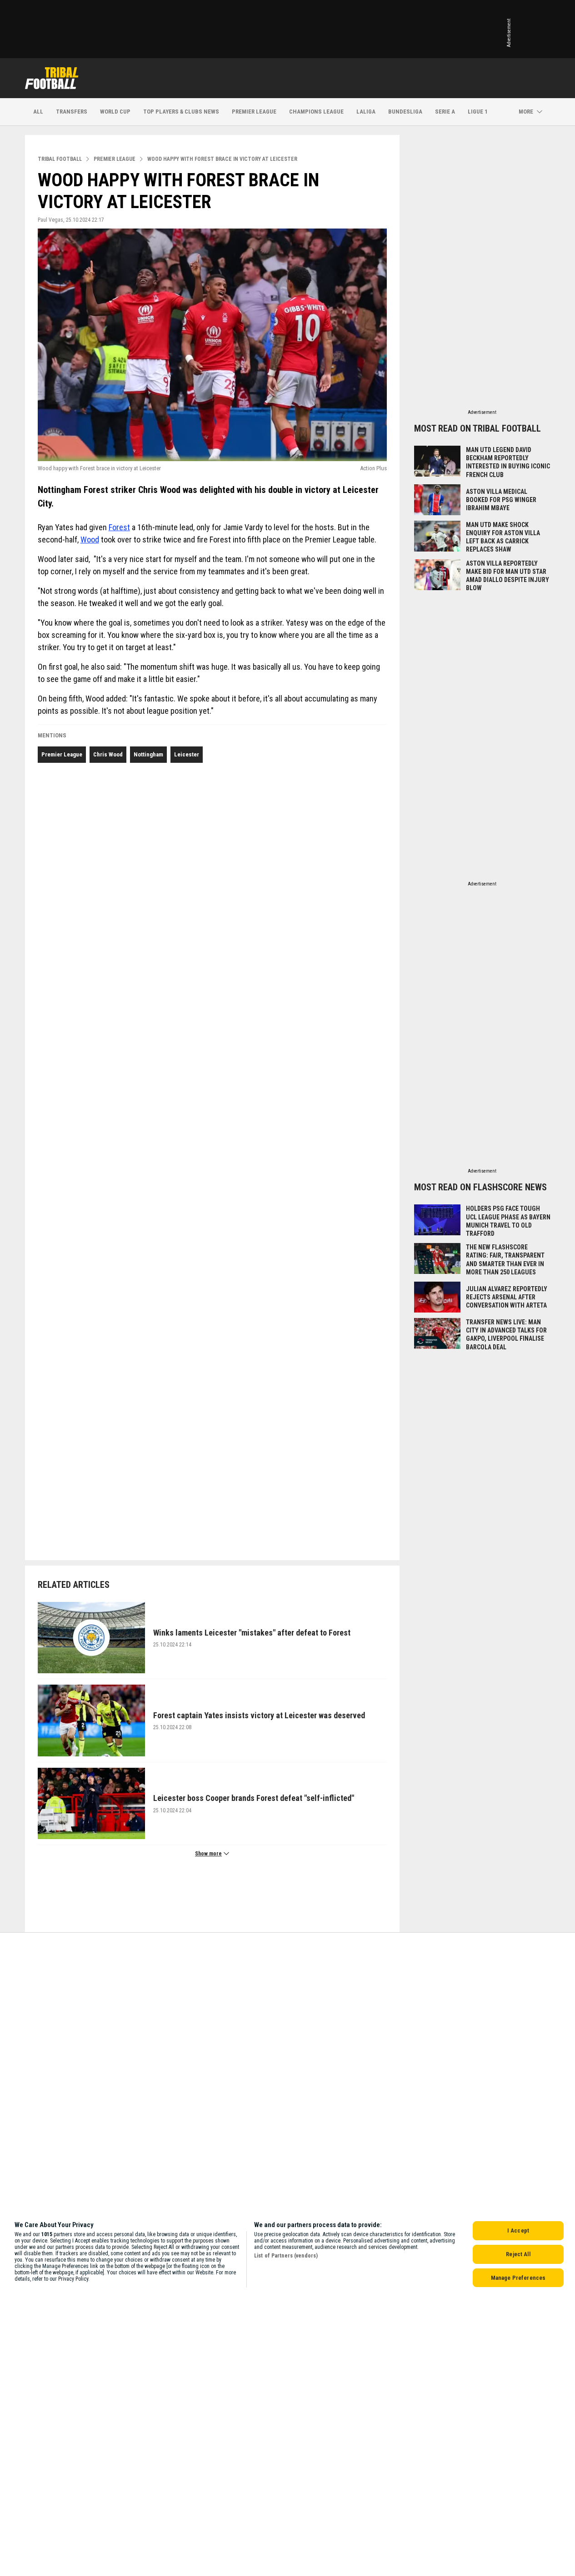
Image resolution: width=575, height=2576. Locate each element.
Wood (90, 540)
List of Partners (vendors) (286, 2256)
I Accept (518, 2230)
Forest (119, 527)
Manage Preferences (518, 2278)
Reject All (518, 2254)
